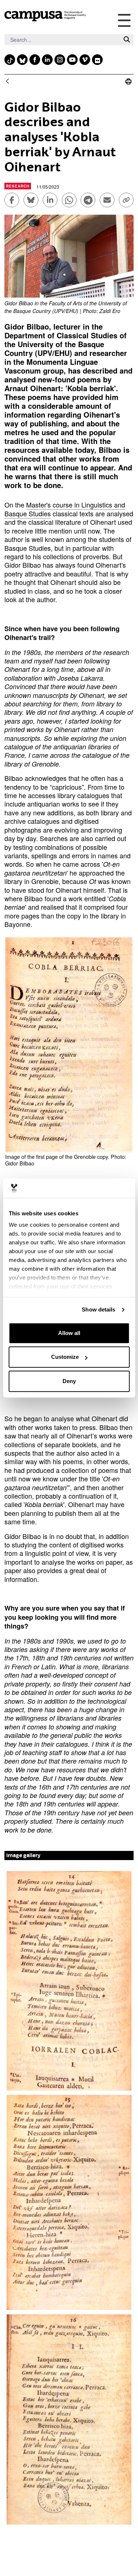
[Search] (127, 39)
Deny (69, 1381)
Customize (65, 1357)
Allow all (69, 1333)
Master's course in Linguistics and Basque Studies (65, 509)
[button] (69, 1981)
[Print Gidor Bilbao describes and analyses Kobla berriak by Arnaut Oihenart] (128, 81)
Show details (98, 1309)
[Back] (7, 82)
